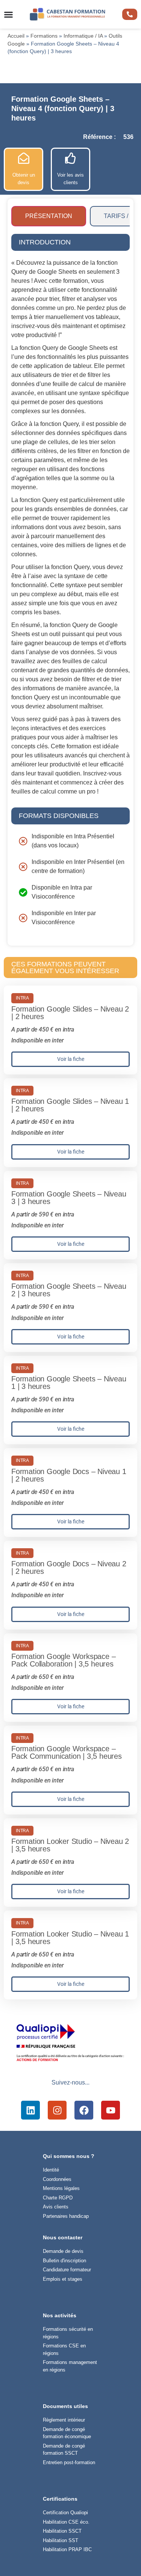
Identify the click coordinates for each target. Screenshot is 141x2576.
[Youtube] (111, 2110)
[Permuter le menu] (8, 14)
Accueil (16, 36)
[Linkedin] (30, 2110)
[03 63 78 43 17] (130, 14)
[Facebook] (84, 2110)
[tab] (49, 216)
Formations (44, 36)
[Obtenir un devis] (24, 158)
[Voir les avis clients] (71, 158)
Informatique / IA (83, 36)
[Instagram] (57, 2110)
